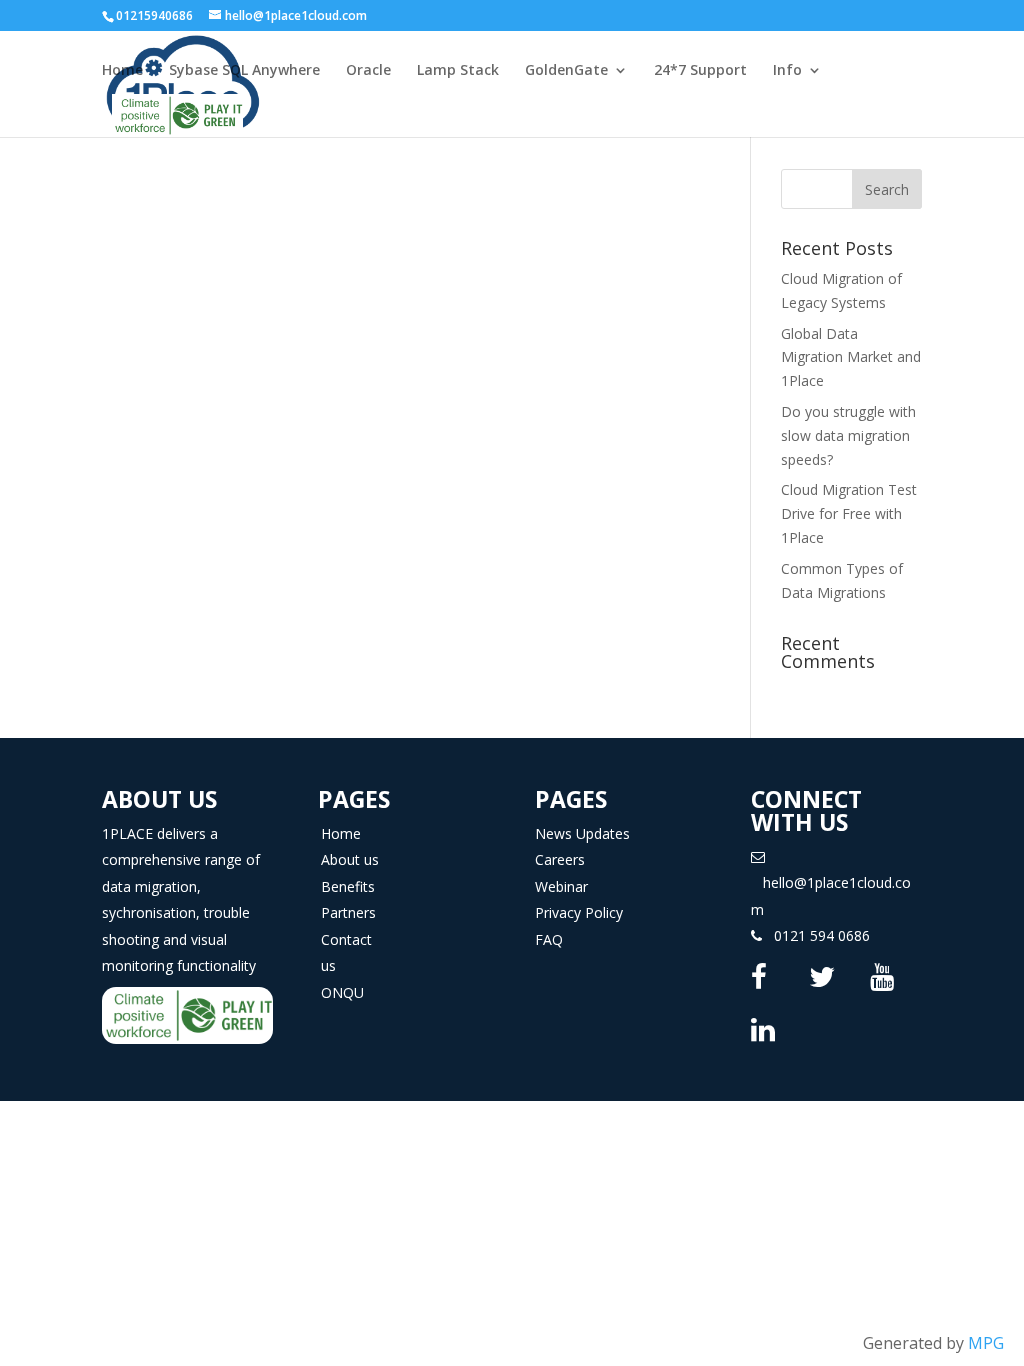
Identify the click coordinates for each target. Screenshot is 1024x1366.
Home (122, 71)
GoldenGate (566, 71)
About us (350, 859)
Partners (348, 912)
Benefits (348, 886)
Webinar (561, 886)
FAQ (549, 939)
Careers (560, 859)
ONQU (342, 992)
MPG (986, 1343)
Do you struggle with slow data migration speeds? (848, 435)
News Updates (582, 833)
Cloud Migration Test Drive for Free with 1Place (849, 513)
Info (787, 71)
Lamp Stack (458, 71)
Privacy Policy (579, 912)
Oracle (368, 71)
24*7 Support (700, 71)
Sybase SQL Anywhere (244, 71)
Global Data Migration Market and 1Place (851, 357)
